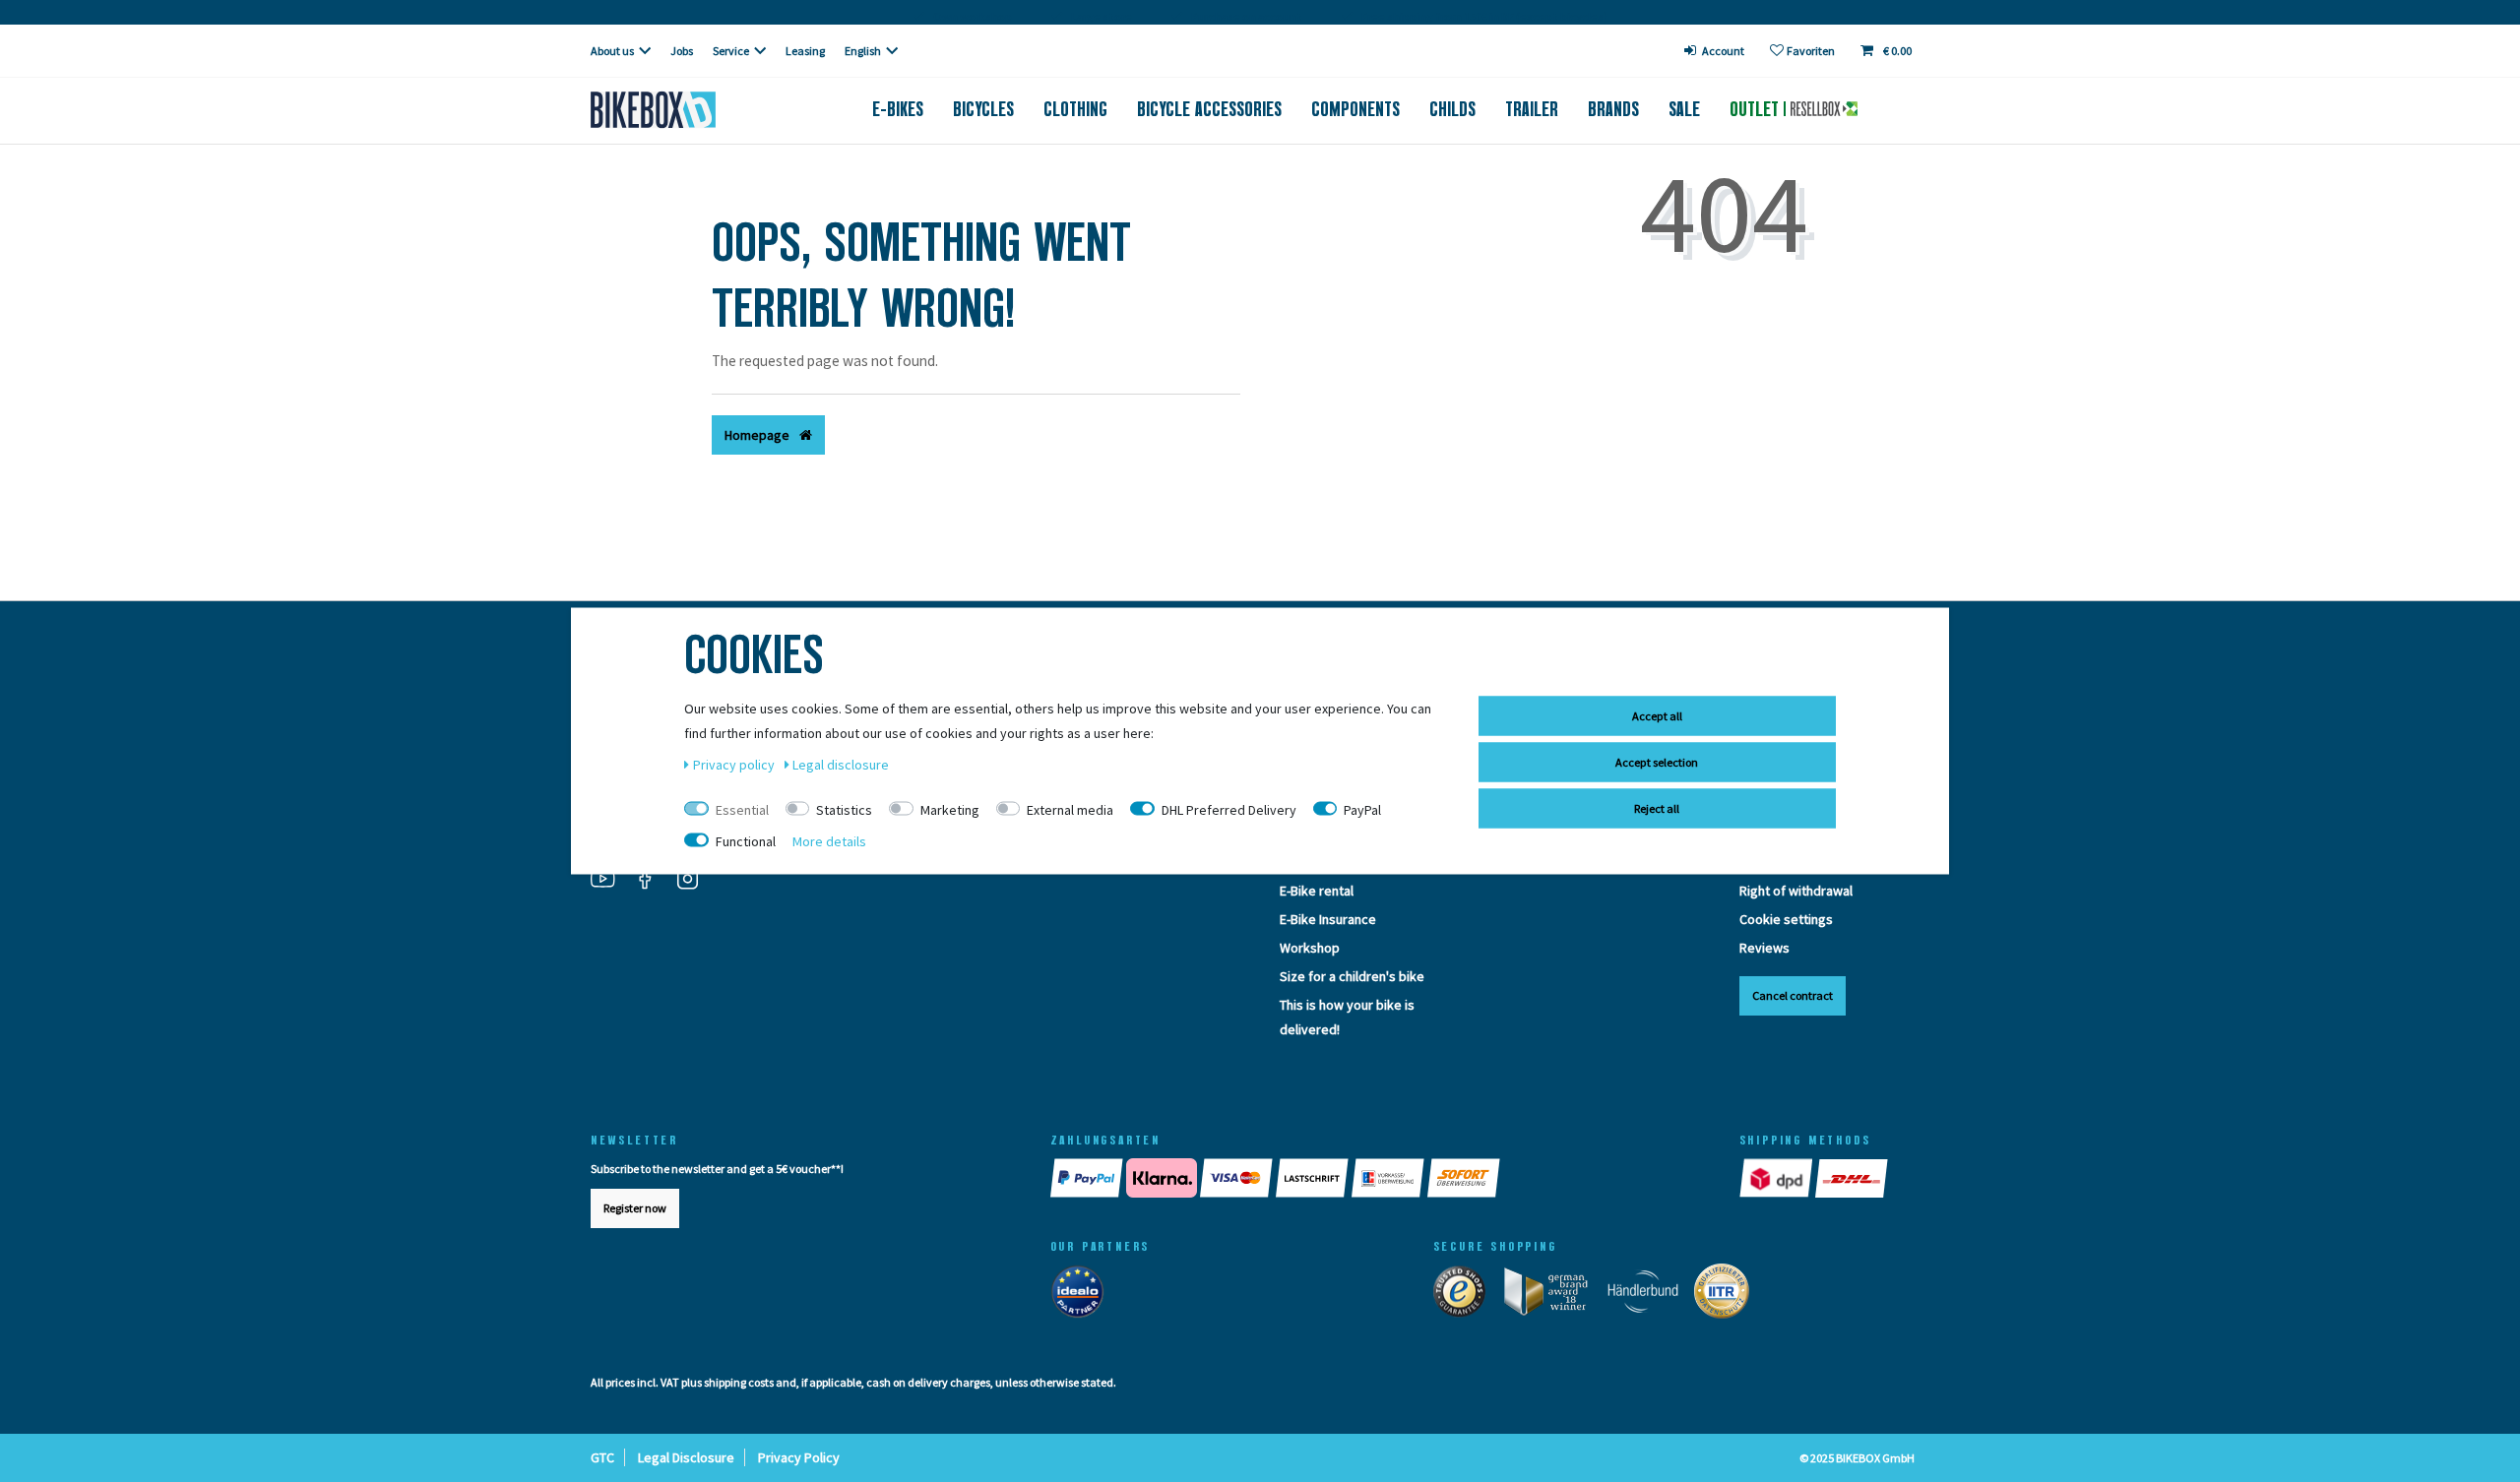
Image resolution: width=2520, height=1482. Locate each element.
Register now (635, 1208)
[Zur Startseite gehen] (686, 110)
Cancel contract (1793, 995)
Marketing (950, 810)
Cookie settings (1786, 919)
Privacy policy (735, 765)
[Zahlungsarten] (1375, 1178)
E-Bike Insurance (1328, 919)
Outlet (1757, 109)
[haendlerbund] (1649, 1296)
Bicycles (983, 109)
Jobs (682, 51)
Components (1355, 109)
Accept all (1657, 716)
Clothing (1075, 109)
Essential (742, 810)
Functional (746, 841)
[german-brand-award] (1553, 1296)
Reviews (1764, 948)
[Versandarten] (1815, 1178)
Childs (1452, 109)
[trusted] (1466, 1296)
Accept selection (1657, 762)
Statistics (844, 810)
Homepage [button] (758, 435)
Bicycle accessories (1209, 109)
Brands (1613, 109)
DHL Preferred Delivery (1229, 810)
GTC (602, 1457)
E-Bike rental (1317, 891)
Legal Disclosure (686, 1457)
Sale (1684, 109)
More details (829, 841)
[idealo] (1083, 1296)
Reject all (1657, 808)
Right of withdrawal (1796, 891)
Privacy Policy (799, 1457)
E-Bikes (898, 109)
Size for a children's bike (1352, 976)
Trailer (1532, 109)
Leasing (805, 51)
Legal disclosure (841, 765)
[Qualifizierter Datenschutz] (1728, 1296)
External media (1070, 810)
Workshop (1310, 948)
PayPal (1362, 810)
